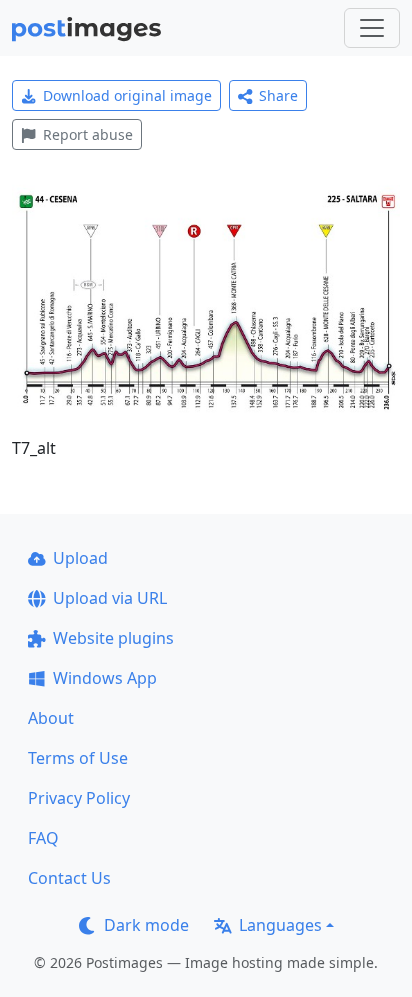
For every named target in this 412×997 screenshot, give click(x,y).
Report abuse (88, 134)
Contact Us (69, 878)
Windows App (105, 678)
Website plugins (113, 638)
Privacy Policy (79, 798)
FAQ (43, 838)
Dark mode (146, 925)
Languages (280, 925)
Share (278, 95)
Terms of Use (78, 758)
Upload (80, 558)
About (51, 718)
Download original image (127, 95)
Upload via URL (110, 598)
